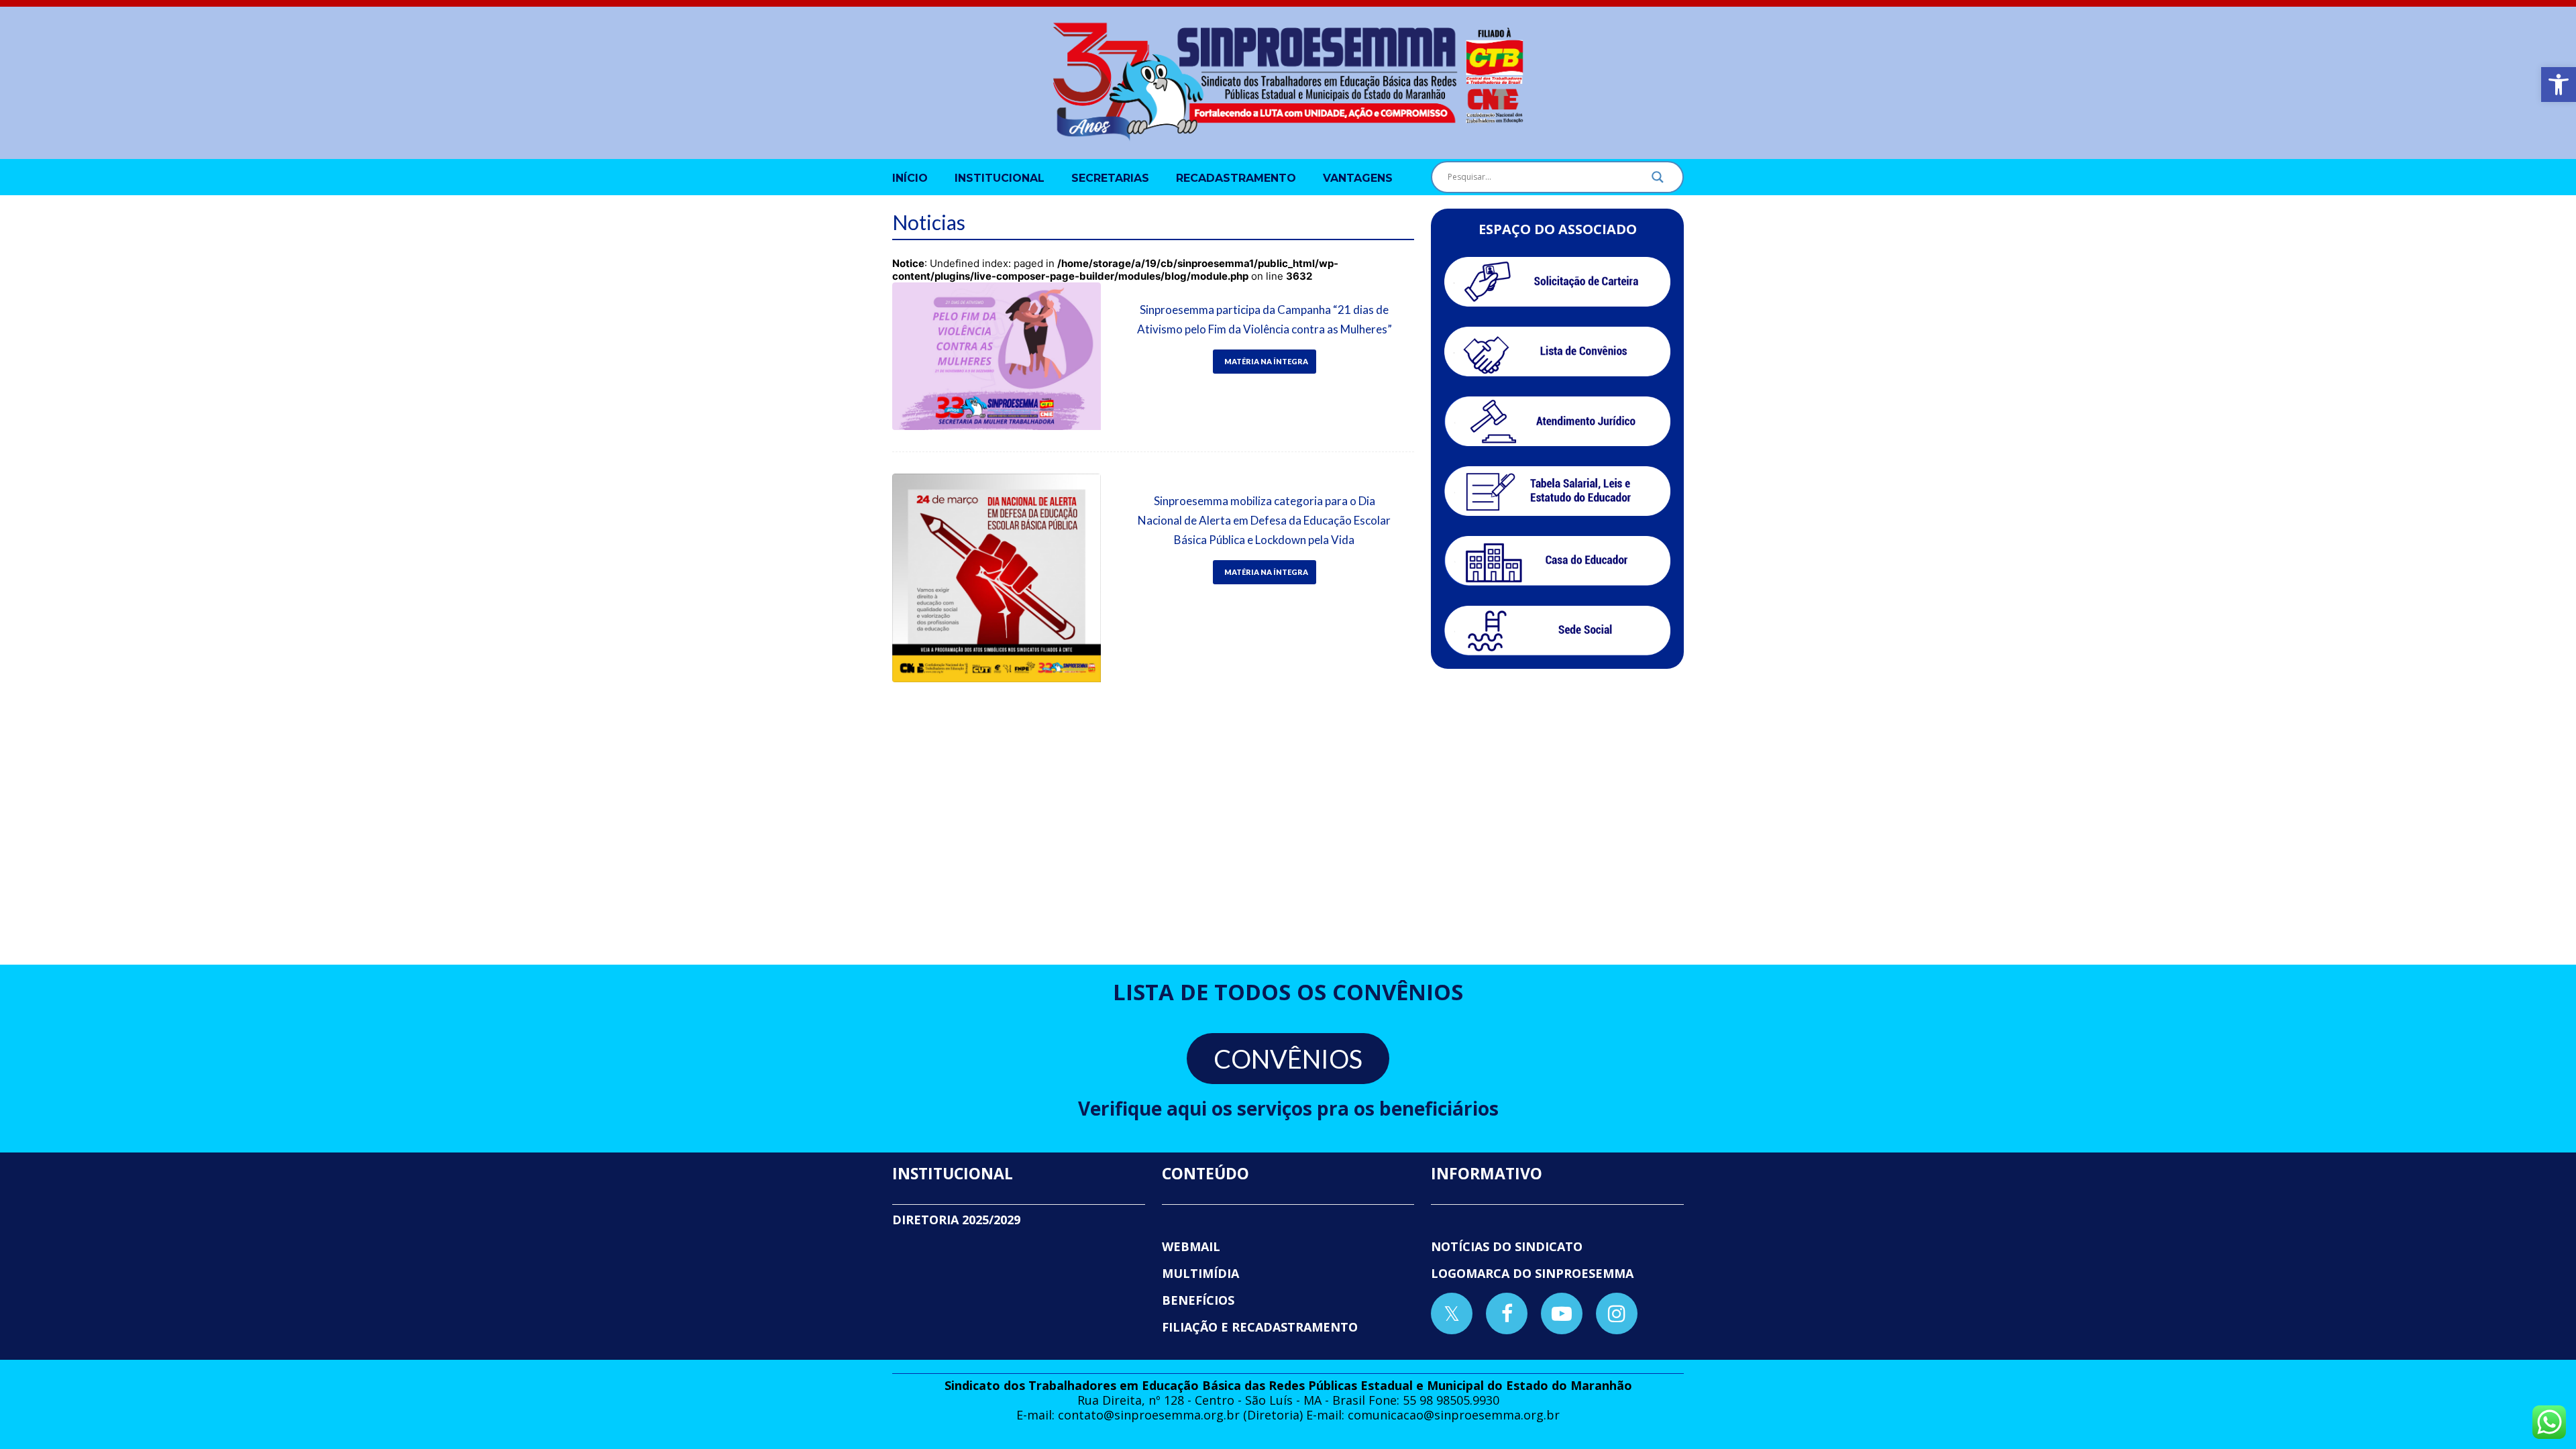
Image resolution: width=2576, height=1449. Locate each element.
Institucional (1000, 178)
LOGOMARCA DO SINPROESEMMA (1532, 1273)
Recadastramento (1236, 178)
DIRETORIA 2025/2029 (956, 1220)
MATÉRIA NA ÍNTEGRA (1266, 361)
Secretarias (1110, 178)
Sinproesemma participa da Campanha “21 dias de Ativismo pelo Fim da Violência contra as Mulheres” (1265, 319)
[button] (2559, 85)
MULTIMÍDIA (1200, 1273)
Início (910, 178)
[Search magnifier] (1658, 180)
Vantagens (1358, 178)
